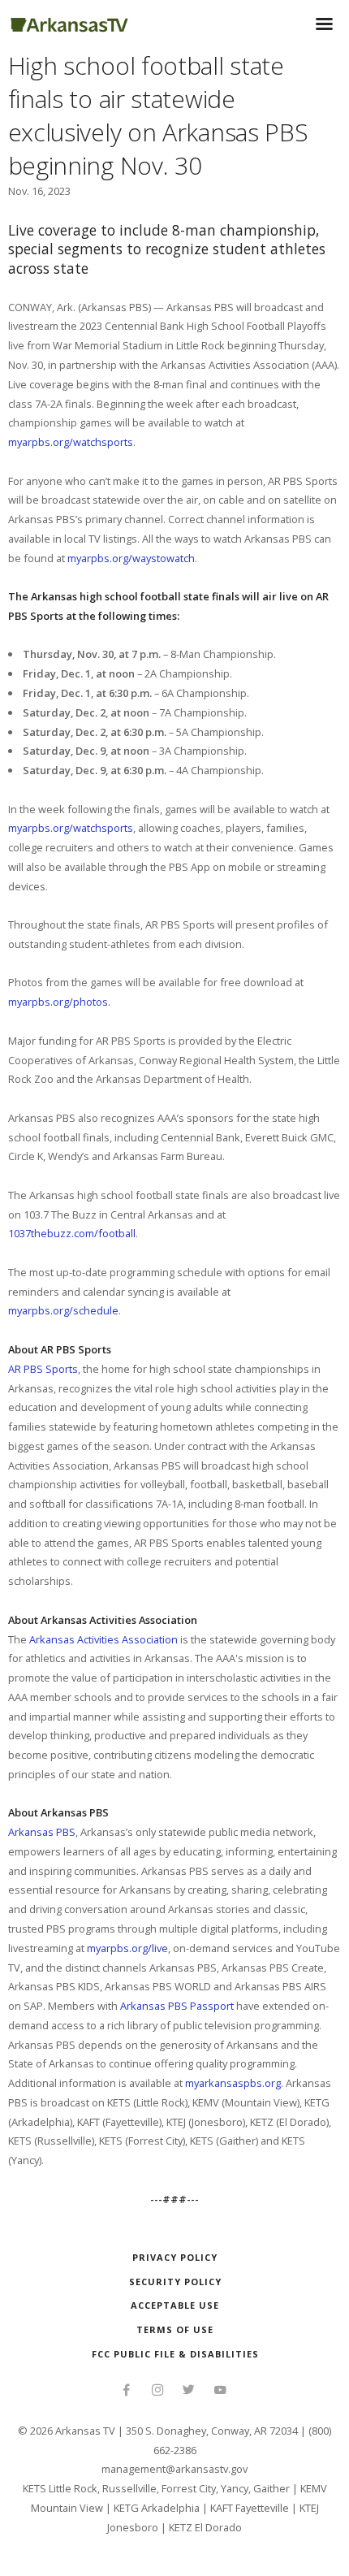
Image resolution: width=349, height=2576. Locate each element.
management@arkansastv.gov (174, 2469)
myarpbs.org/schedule (63, 1310)
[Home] (69, 22)
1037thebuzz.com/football (72, 1233)
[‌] (126, 2392)
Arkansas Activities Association (103, 1639)
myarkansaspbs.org (233, 2083)
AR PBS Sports (43, 1369)
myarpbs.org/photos (58, 1002)
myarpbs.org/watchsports (71, 442)
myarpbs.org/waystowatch (131, 558)
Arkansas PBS (42, 1832)
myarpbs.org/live (127, 1948)
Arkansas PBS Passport (177, 2006)
